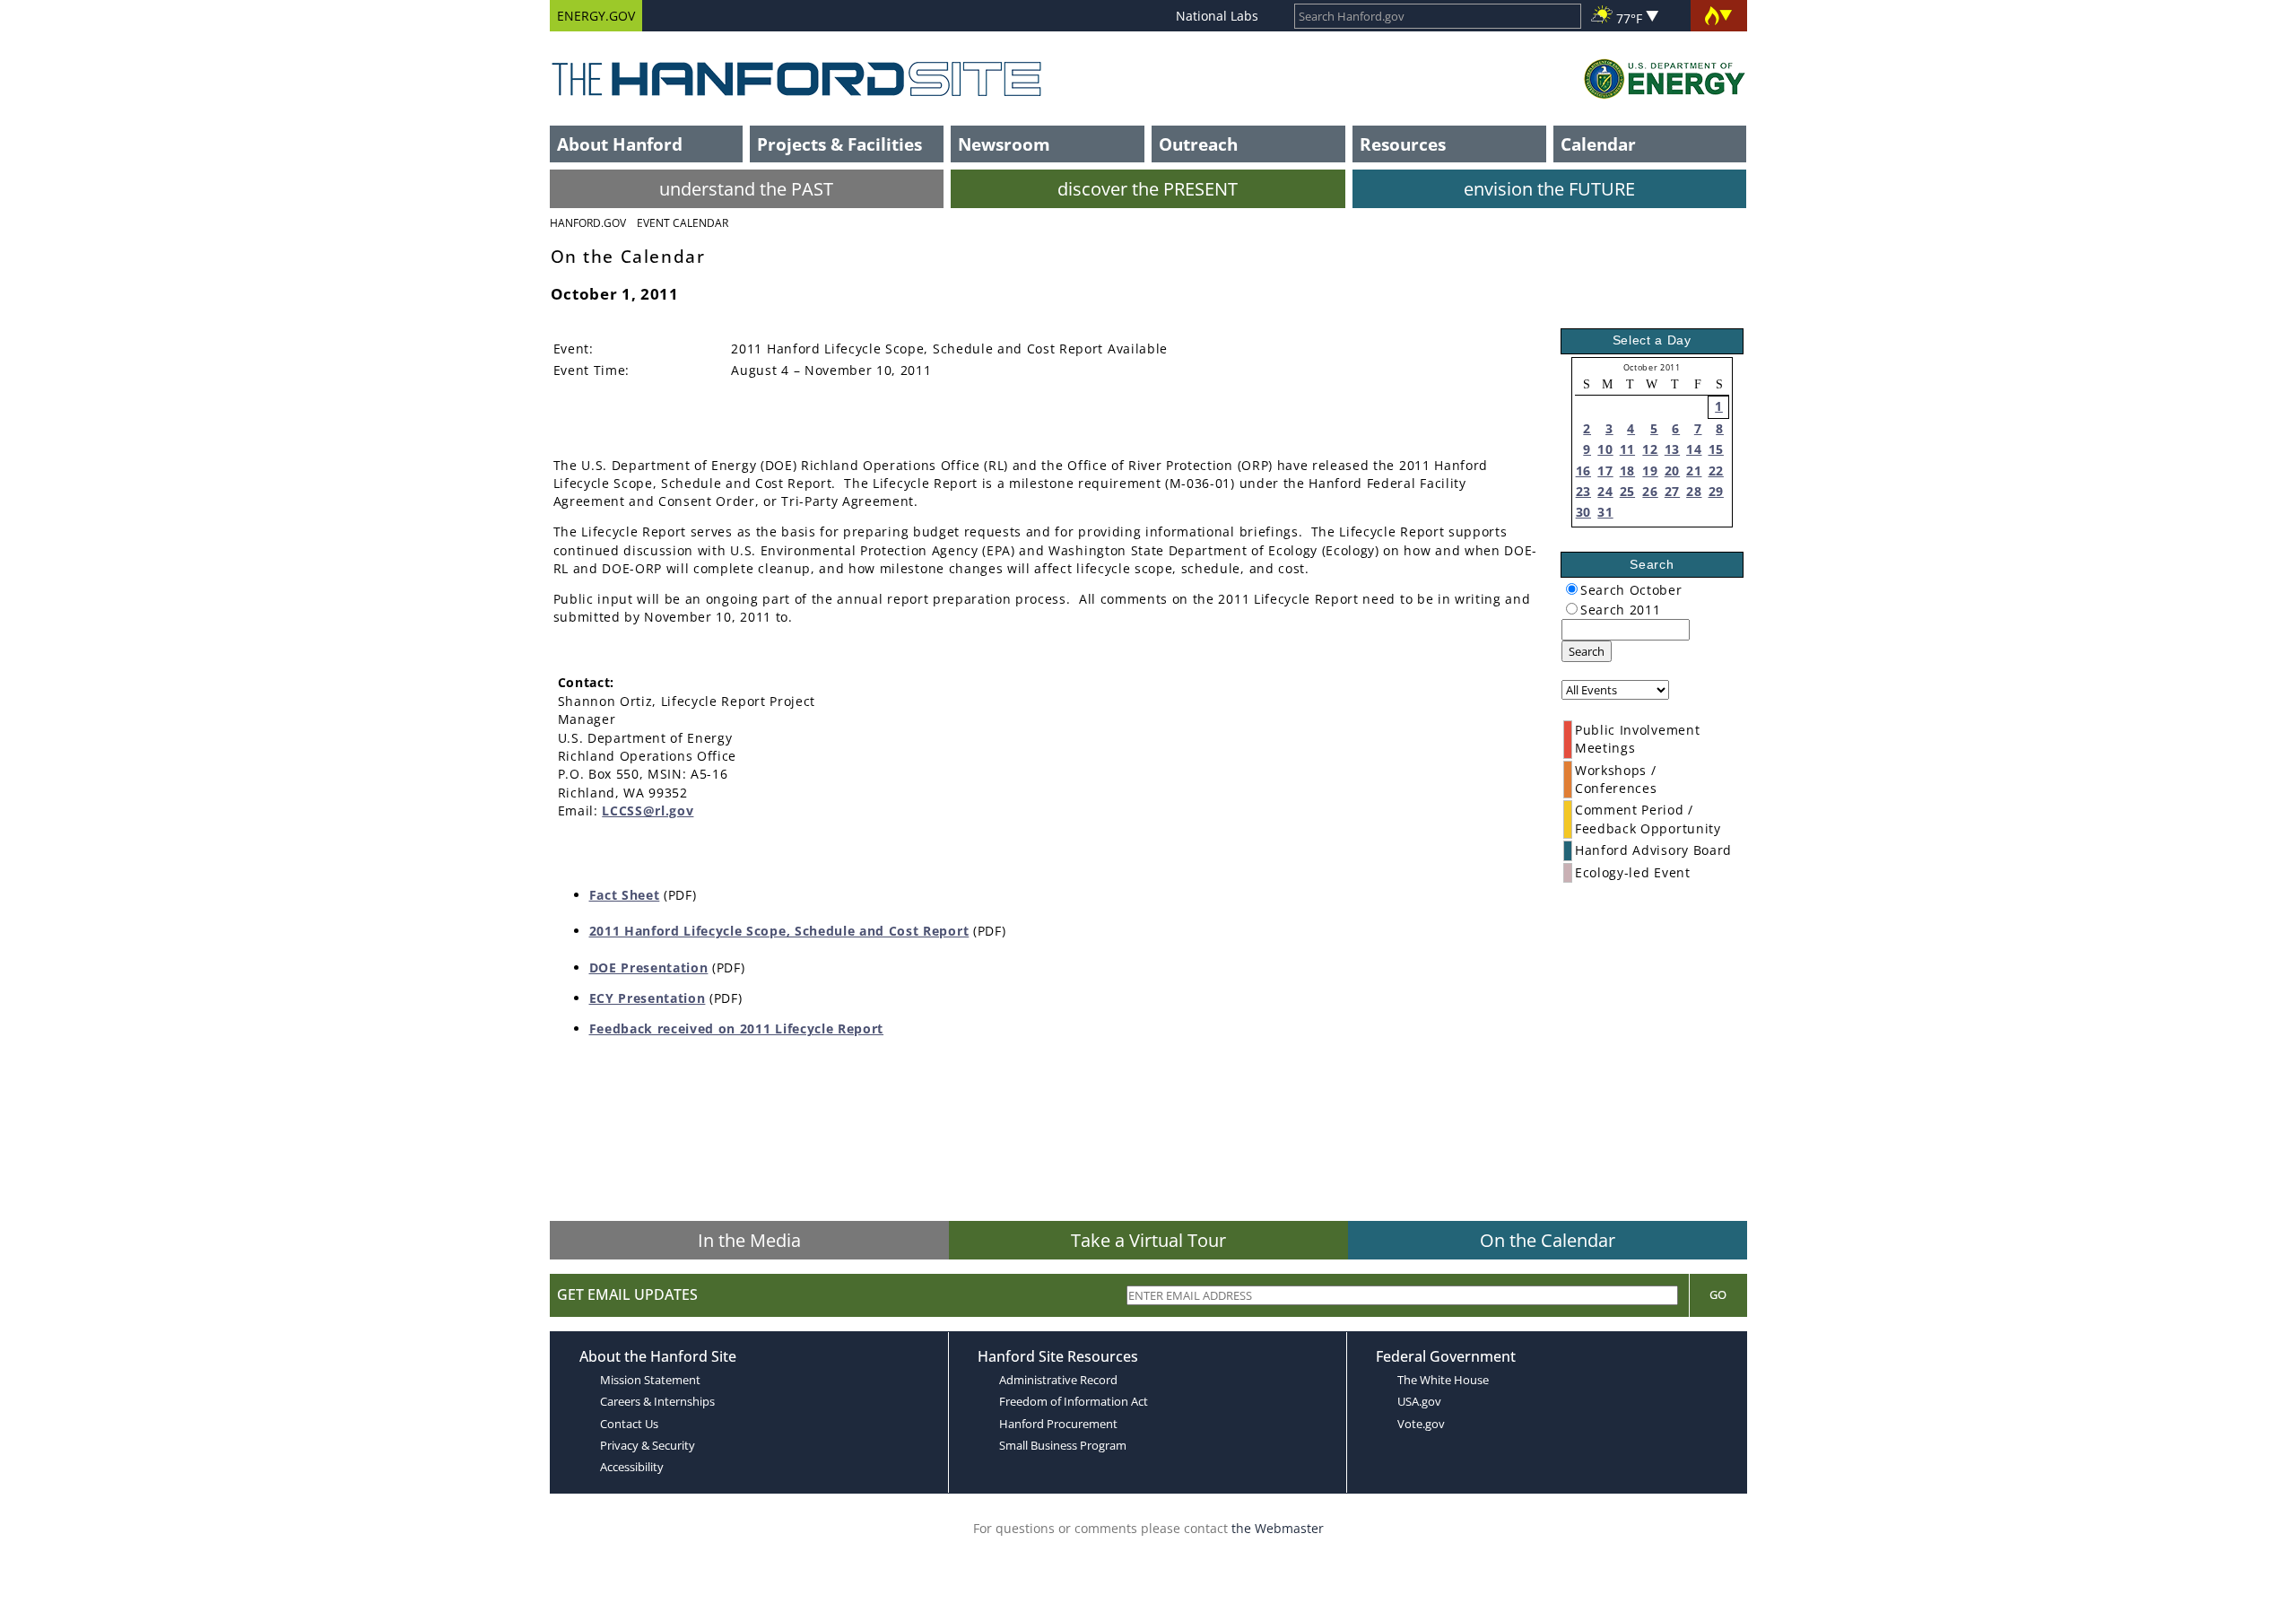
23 (1583, 491)
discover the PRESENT (1148, 189)
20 (1672, 471)
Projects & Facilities (839, 144)
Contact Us (629, 1424)
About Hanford (620, 144)
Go (1718, 1294)
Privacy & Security (648, 1445)
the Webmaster (1278, 1528)
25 (1627, 491)
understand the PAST (746, 189)
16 (1583, 471)
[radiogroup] (1572, 589)
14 (1694, 449)
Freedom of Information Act (1074, 1401)
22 (1716, 471)
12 (1650, 449)
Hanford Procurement (1058, 1424)
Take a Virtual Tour (1148, 1240)
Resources (1403, 144)
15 (1716, 449)
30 (1583, 512)
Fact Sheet (625, 895)
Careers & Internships (657, 1401)
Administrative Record (1058, 1380)
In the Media (749, 1240)
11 (1627, 449)
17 (1605, 471)
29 (1716, 491)
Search (1587, 651)
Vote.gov (1421, 1424)
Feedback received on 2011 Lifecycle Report (737, 1028)
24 (1605, 491)
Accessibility (632, 1467)
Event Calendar (683, 223)
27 (1672, 491)
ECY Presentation (648, 998)
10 (1605, 449)
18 (1627, 471)
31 (1605, 512)
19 (1650, 471)
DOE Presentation (649, 967)
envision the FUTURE (1549, 189)
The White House (1443, 1380)
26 (1650, 491)
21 (1694, 471)
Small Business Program (1063, 1445)
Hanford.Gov (588, 223)
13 (1672, 449)
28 (1694, 491)
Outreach (1198, 144)
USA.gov (1419, 1401)
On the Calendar (1548, 1240)
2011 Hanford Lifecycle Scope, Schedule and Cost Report (779, 931)
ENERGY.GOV (596, 16)
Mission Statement (650, 1380)
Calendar (1598, 144)
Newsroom (1004, 144)
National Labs (1217, 16)
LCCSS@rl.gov (648, 810)
